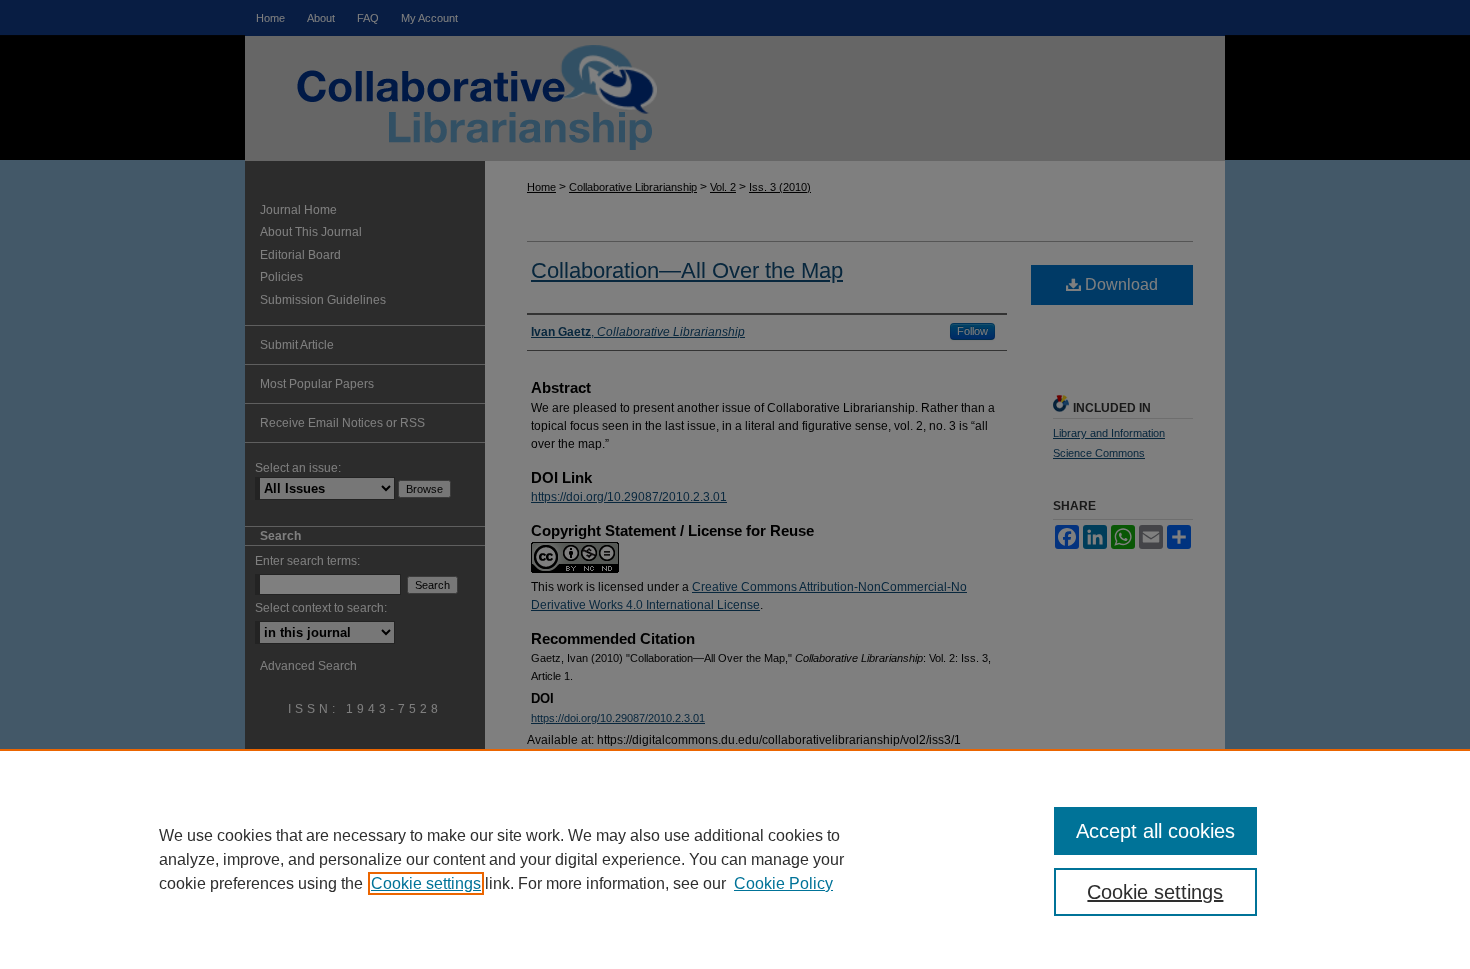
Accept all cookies (1155, 831)
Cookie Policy (783, 883)
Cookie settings (426, 883)
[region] (735, 859)
